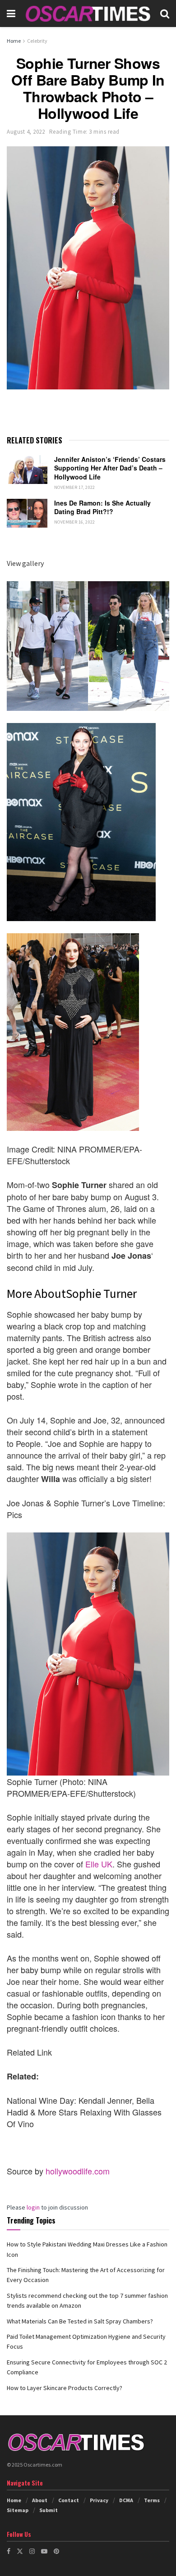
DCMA (126, 2500)
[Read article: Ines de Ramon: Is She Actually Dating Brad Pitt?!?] (27, 513)
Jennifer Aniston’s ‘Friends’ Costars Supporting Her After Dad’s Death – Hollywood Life (110, 468)
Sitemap (18, 2510)
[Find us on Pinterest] (56, 2551)
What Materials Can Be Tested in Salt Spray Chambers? (80, 2321)
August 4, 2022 (26, 132)
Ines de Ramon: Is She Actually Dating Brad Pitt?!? (102, 507)
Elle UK (99, 1864)
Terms (152, 2500)
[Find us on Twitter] (20, 2551)
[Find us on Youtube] (44, 2551)
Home (14, 41)
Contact (69, 2500)
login (33, 2207)
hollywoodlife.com (78, 2171)
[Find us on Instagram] (32, 2551)
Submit (49, 2510)
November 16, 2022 (75, 522)
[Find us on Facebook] (9, 2551)
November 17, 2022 (75, 487)
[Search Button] (165, 14)
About (40, 2500)
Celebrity (37, 41)
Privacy (99, 2500)
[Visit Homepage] (88, 14)
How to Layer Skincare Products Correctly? (65, 2388)
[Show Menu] (11, 14)
